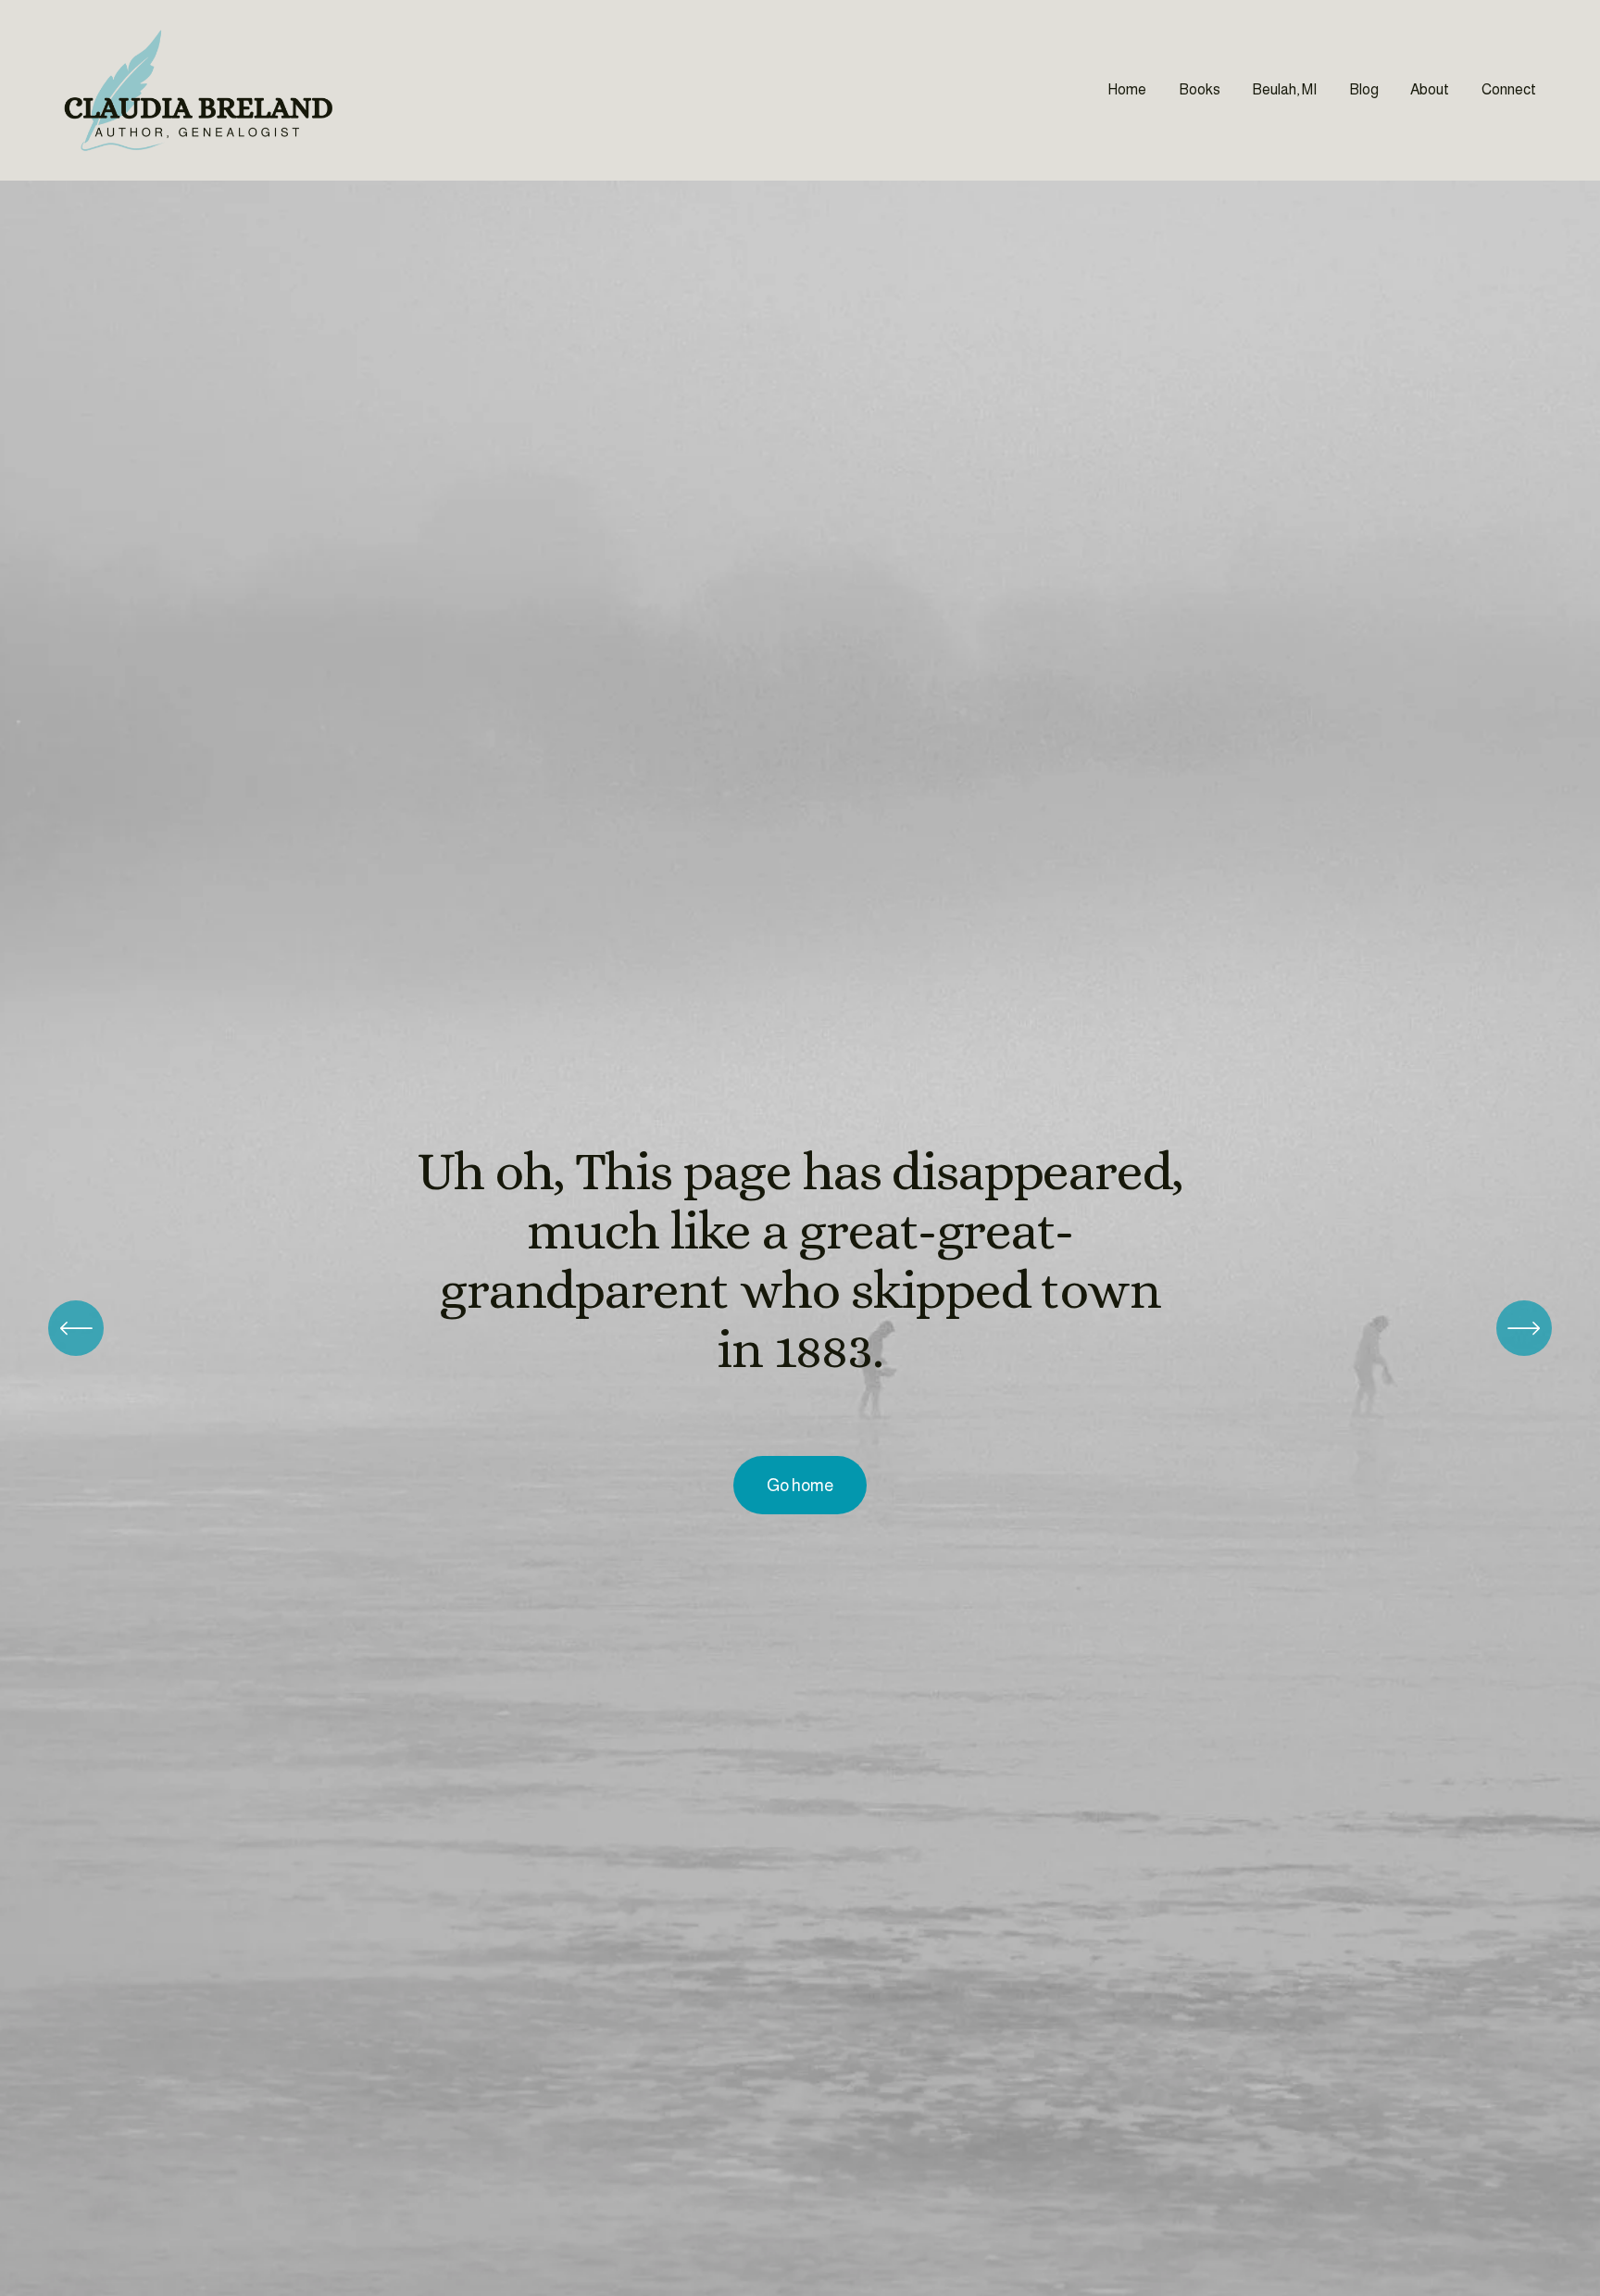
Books (1200, 89)
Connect (1509, 89)
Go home (800, 1486)
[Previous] (76, 1328)
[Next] (1524, 1328)
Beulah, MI (1284, 89)
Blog (1364, 89)
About (1430, 89)
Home (1127, 89)
